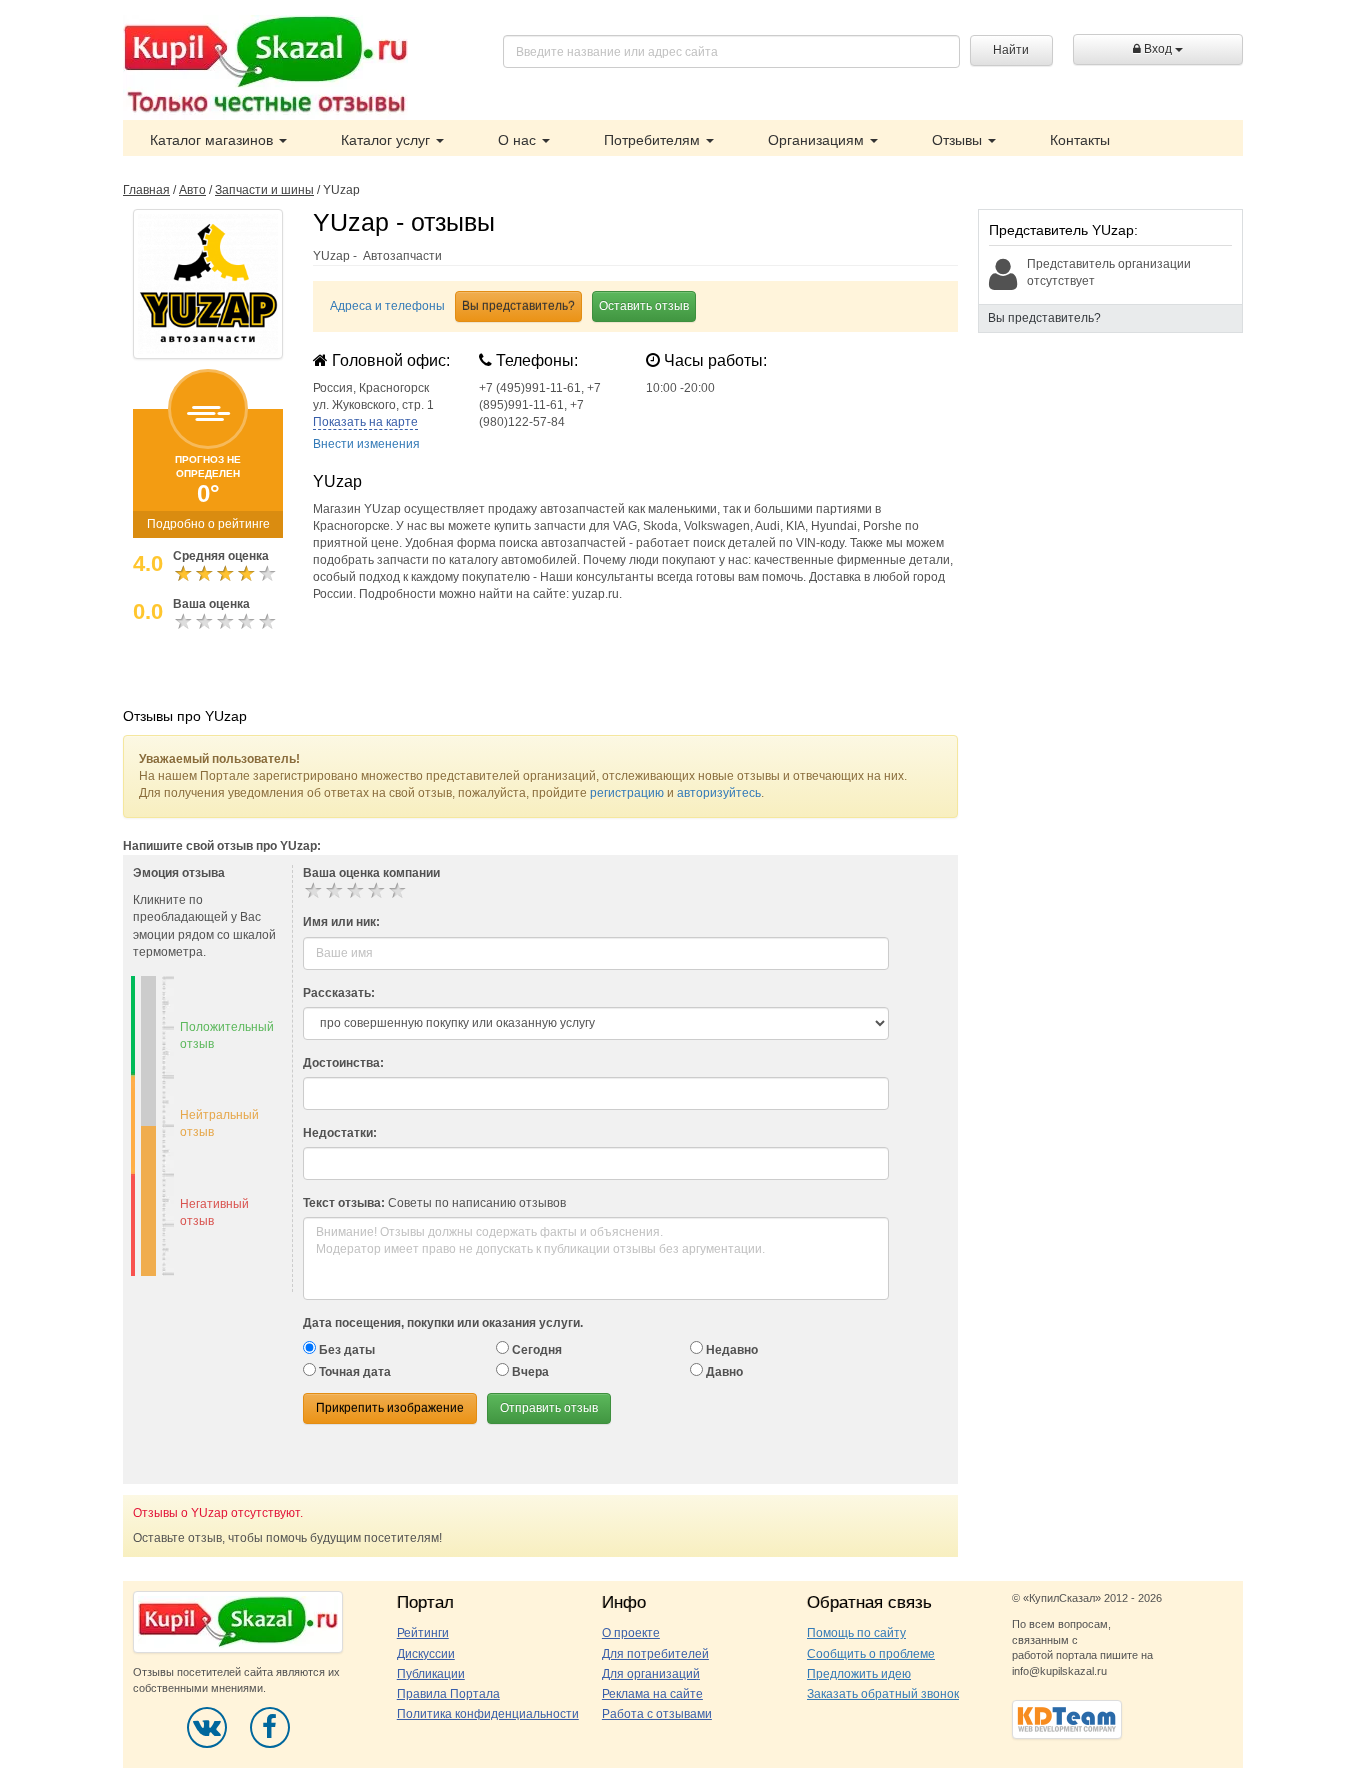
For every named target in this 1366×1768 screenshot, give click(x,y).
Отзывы (959, 140)
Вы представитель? (518, 306)
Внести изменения (366, 444)
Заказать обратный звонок (883, 1694)
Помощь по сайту (856, 1633)
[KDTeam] (1067, 1718)
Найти (1011, 50)
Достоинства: (343, 1063)
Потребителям (654, 140)
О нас (519, 140)
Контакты (1080, 140)
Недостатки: (340, 1133)
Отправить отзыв (549, 1408)
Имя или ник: (341, 922)
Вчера (529, 1372)
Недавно (730, 1350)
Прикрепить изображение (390, 1408)
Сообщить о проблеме (871, 1654)
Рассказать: (339, 993)
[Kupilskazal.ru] (265, 67)
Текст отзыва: (344, 1203)
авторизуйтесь (719, 793)
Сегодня (535, 1350)
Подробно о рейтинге (208, 524)
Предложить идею (859, 1674)
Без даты (345, 1350)
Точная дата (353, 1372)
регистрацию (627, 793)
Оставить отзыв (644, 306)
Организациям (818, 140)
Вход (1158, 49)
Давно (723, 1372)
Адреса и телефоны (387, 306)
